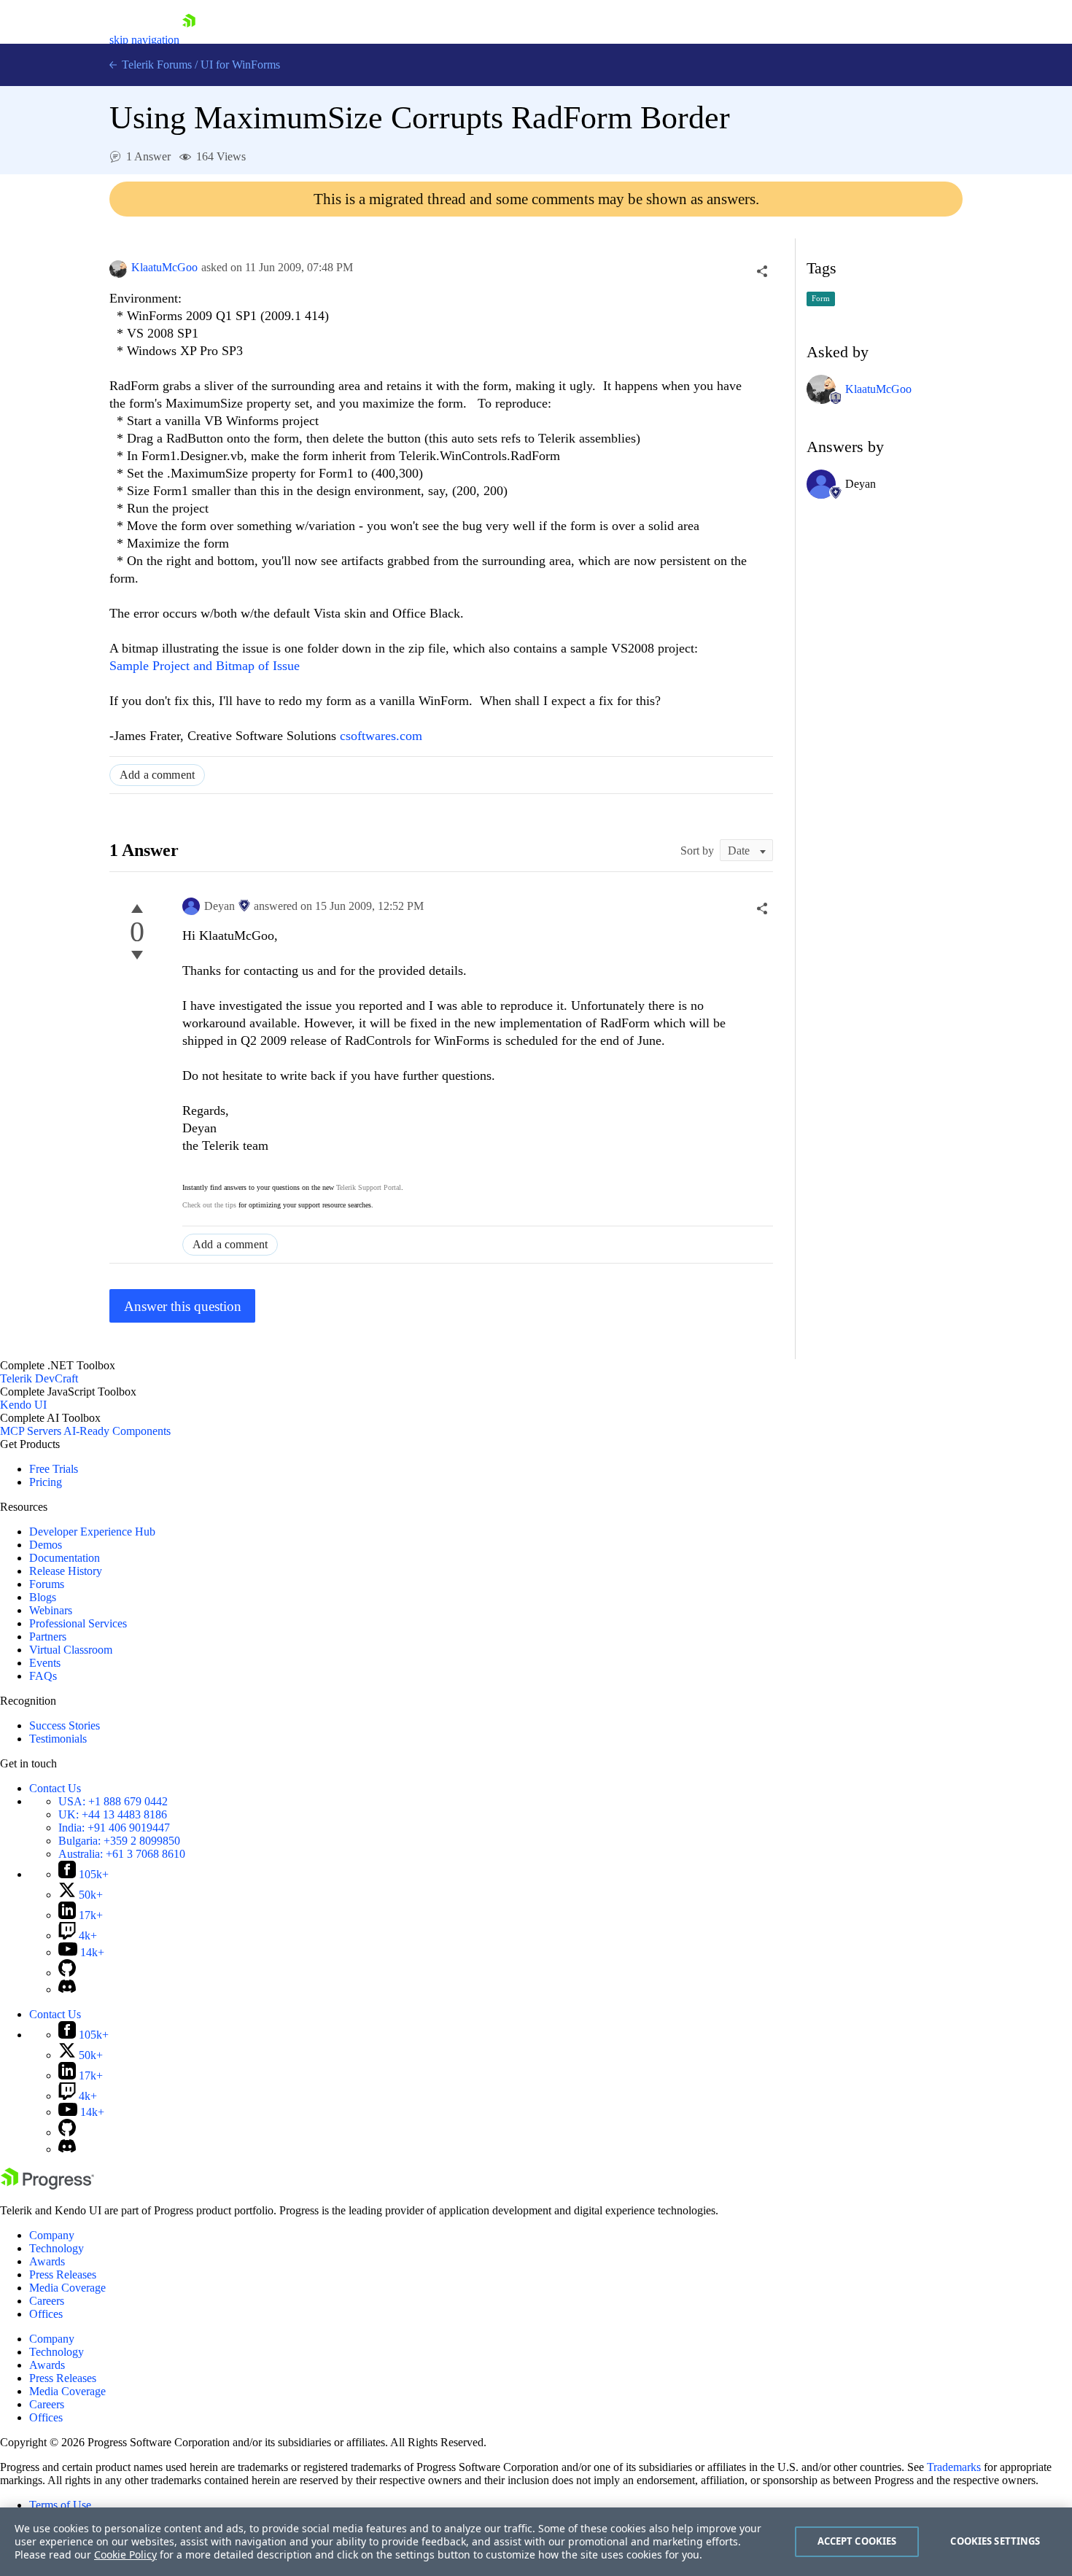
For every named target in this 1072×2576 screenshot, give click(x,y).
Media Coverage (67, 2288)
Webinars (51, 1610)
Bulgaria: (119, 1841)
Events (45, 1663)
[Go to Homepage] (189, 40)
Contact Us (55, 1788)
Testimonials (58, 1739)
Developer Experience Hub (92, 1532)
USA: (113, 1801)
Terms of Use (60, 2505)
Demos (46, 1545)
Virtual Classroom (71, 1650)
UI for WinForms (240, 65)
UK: (113, 1814)
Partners (48, 1637)
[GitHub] (67, 1973)
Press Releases (63, 2275)
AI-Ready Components (117, 1431)
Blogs (43, 1597)
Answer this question (183, 1306)
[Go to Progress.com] (47, 2186)
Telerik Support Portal (369, 1187)
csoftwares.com (381, 736)
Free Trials (54, 1469)
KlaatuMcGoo (164, 267)
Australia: (122, 1854)
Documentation (65, 1558)
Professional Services (78, 1623)
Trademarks (954, 2467)
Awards (47, 2261)
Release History (66, 1571)
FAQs (43, 1676)
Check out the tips (209, 1205)
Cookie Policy (125, 2554)
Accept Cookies (857, 2541)
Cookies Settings (995, 2541)
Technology (57, 2248)
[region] (536, 2542)
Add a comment (157, 775)
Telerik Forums (155, 65)
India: (114, 1828)
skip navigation (144, 40)
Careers (47, 2301)
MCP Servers (31, 1431)
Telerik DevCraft (39, 1378)
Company (52, 2235)
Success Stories (65, 1725)
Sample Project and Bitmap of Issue (205, 666)
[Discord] (67, 1989)
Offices (46, 2314)
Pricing (46, 1482)
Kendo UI (23, 1405)
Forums (47, 1584)
